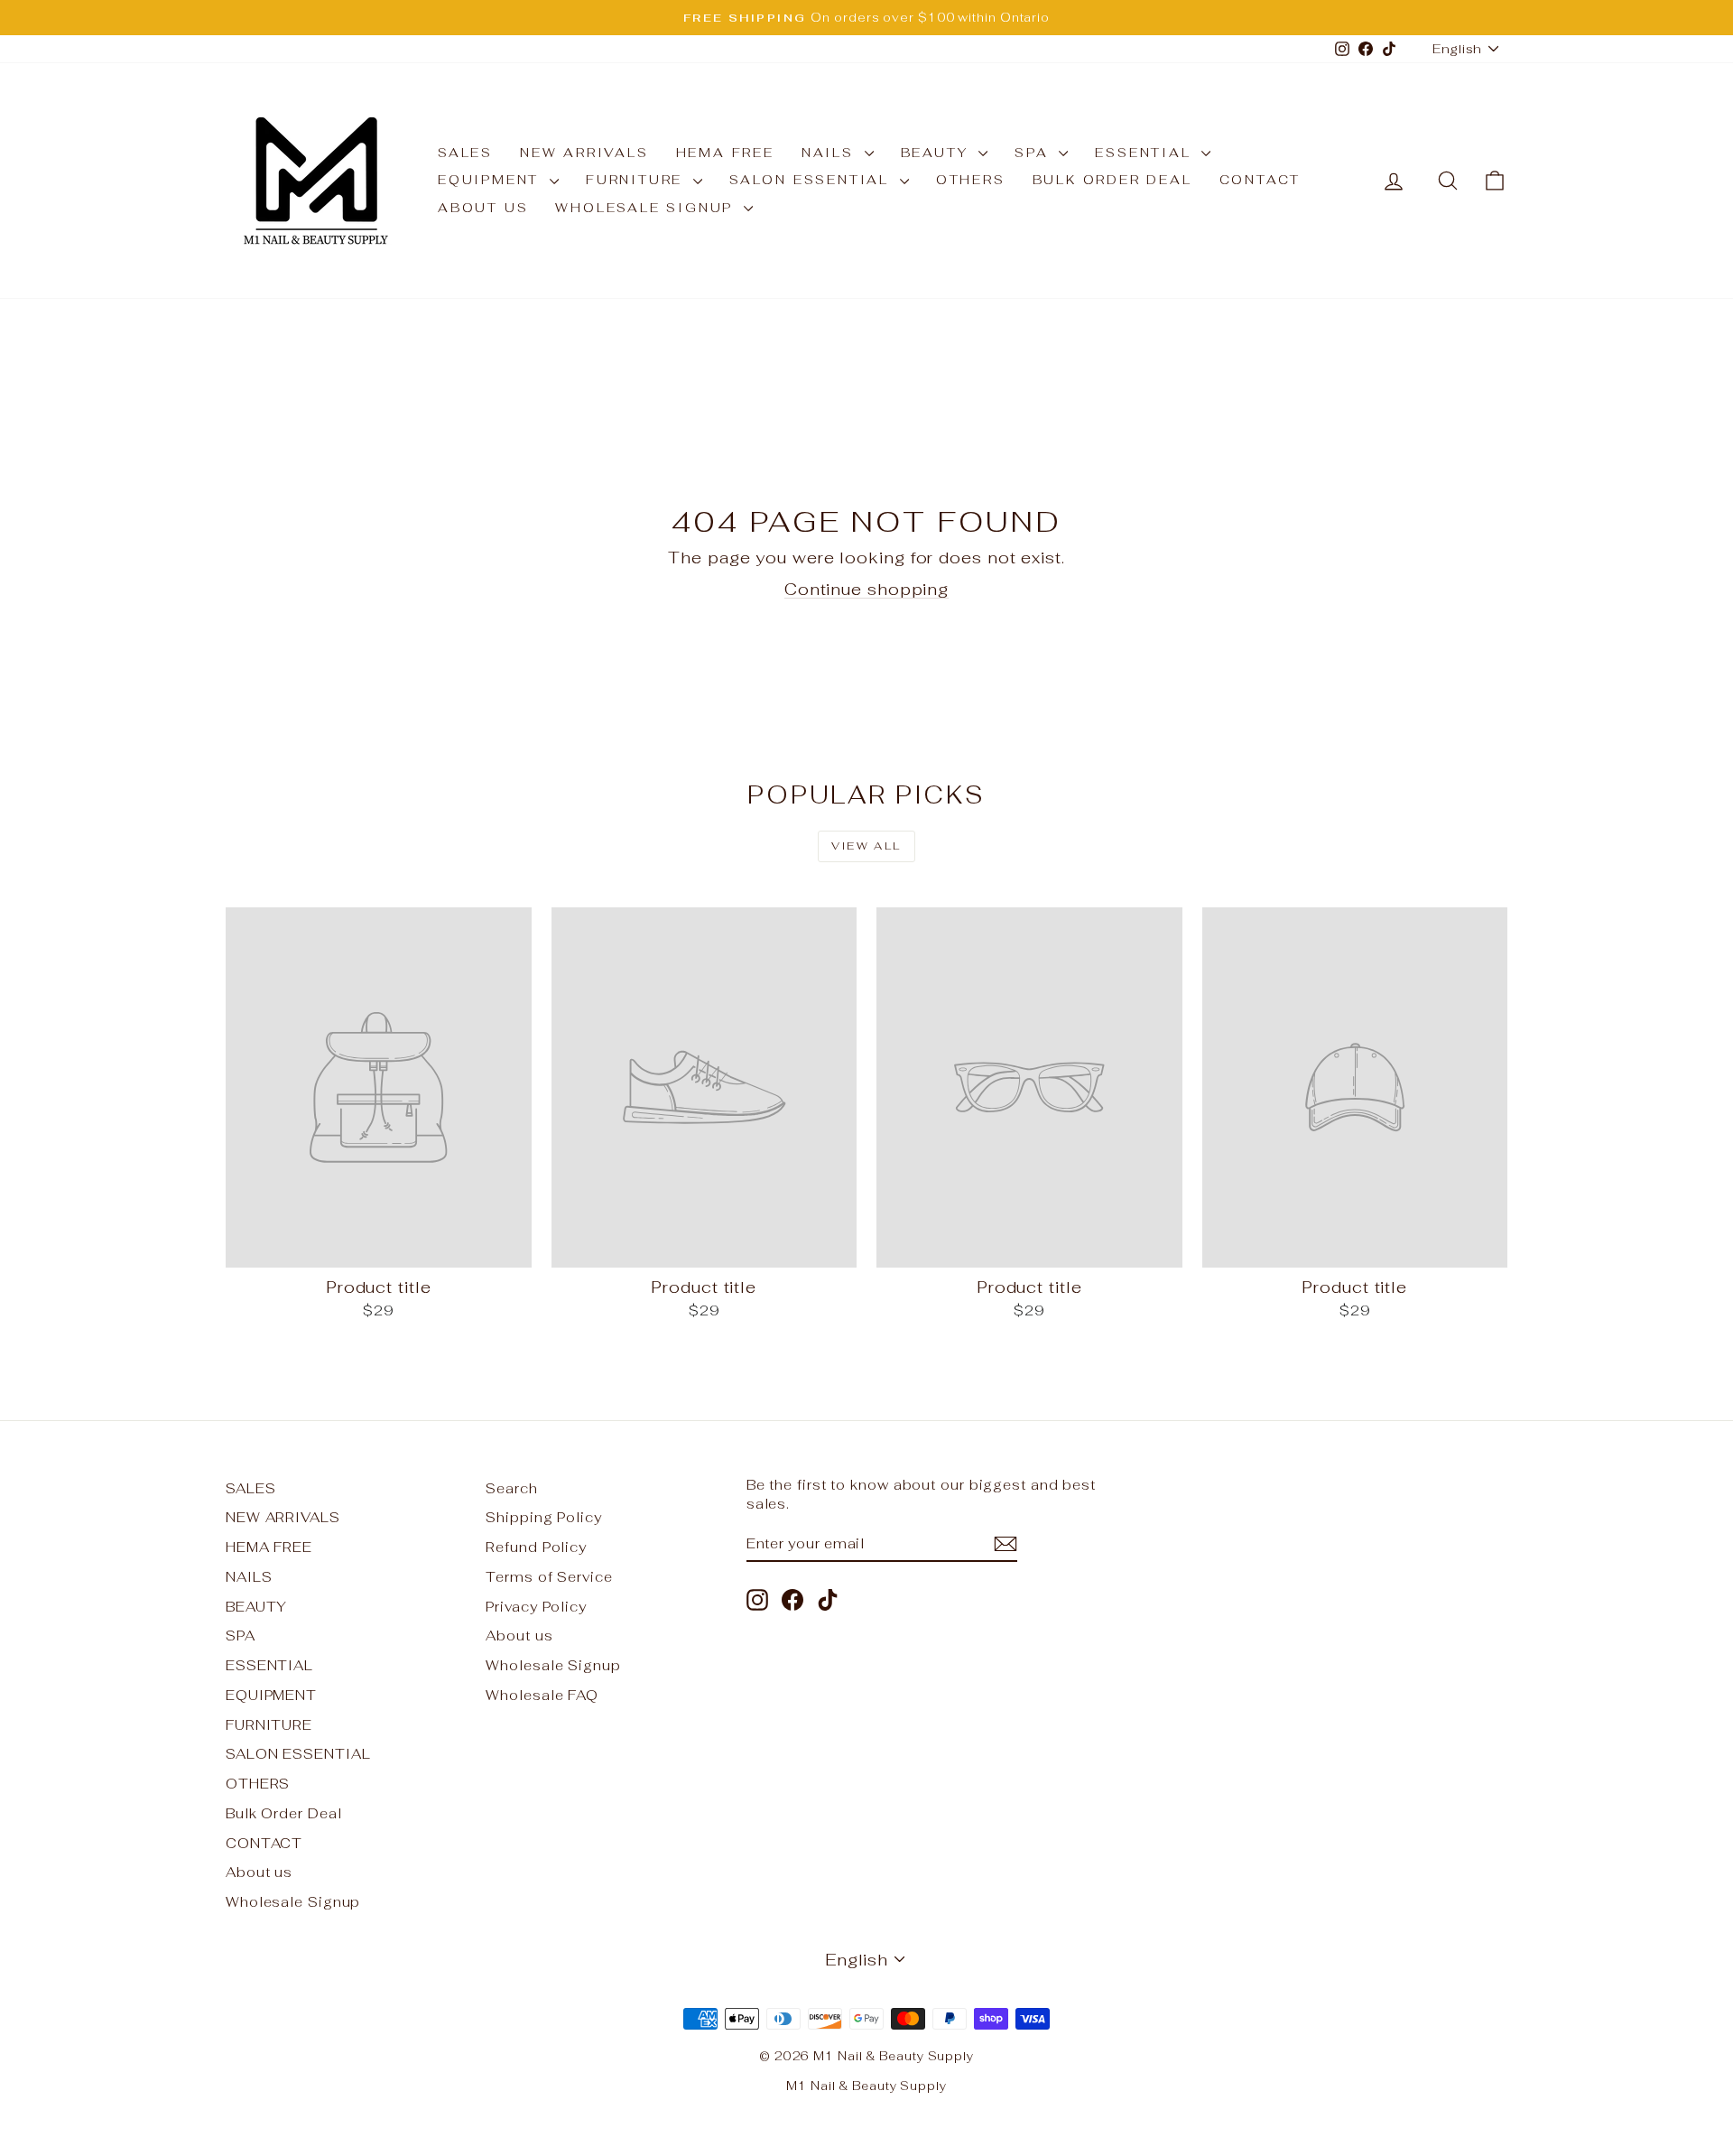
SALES (465, 153)
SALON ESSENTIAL (812, 180)
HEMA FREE (725, 153)
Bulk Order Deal (1112, 180)
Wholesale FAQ (542, 1695)
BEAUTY (938, 153)
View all (866, 846)
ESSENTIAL (1146, 153)
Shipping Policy (544, 1517)
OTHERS (971, 180)
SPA (1034, 153)
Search (511, 1488)
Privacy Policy (536, 1607)
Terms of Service (549, 1577)
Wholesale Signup (647, 208)
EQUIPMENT (491, 180)
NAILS (831, 153)
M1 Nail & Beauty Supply (866, 2086)
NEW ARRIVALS (584, 153)
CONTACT (1260, 180)
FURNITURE (637, 180)
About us (483, 208)
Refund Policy (536, 1547)
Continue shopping (866, 589)
